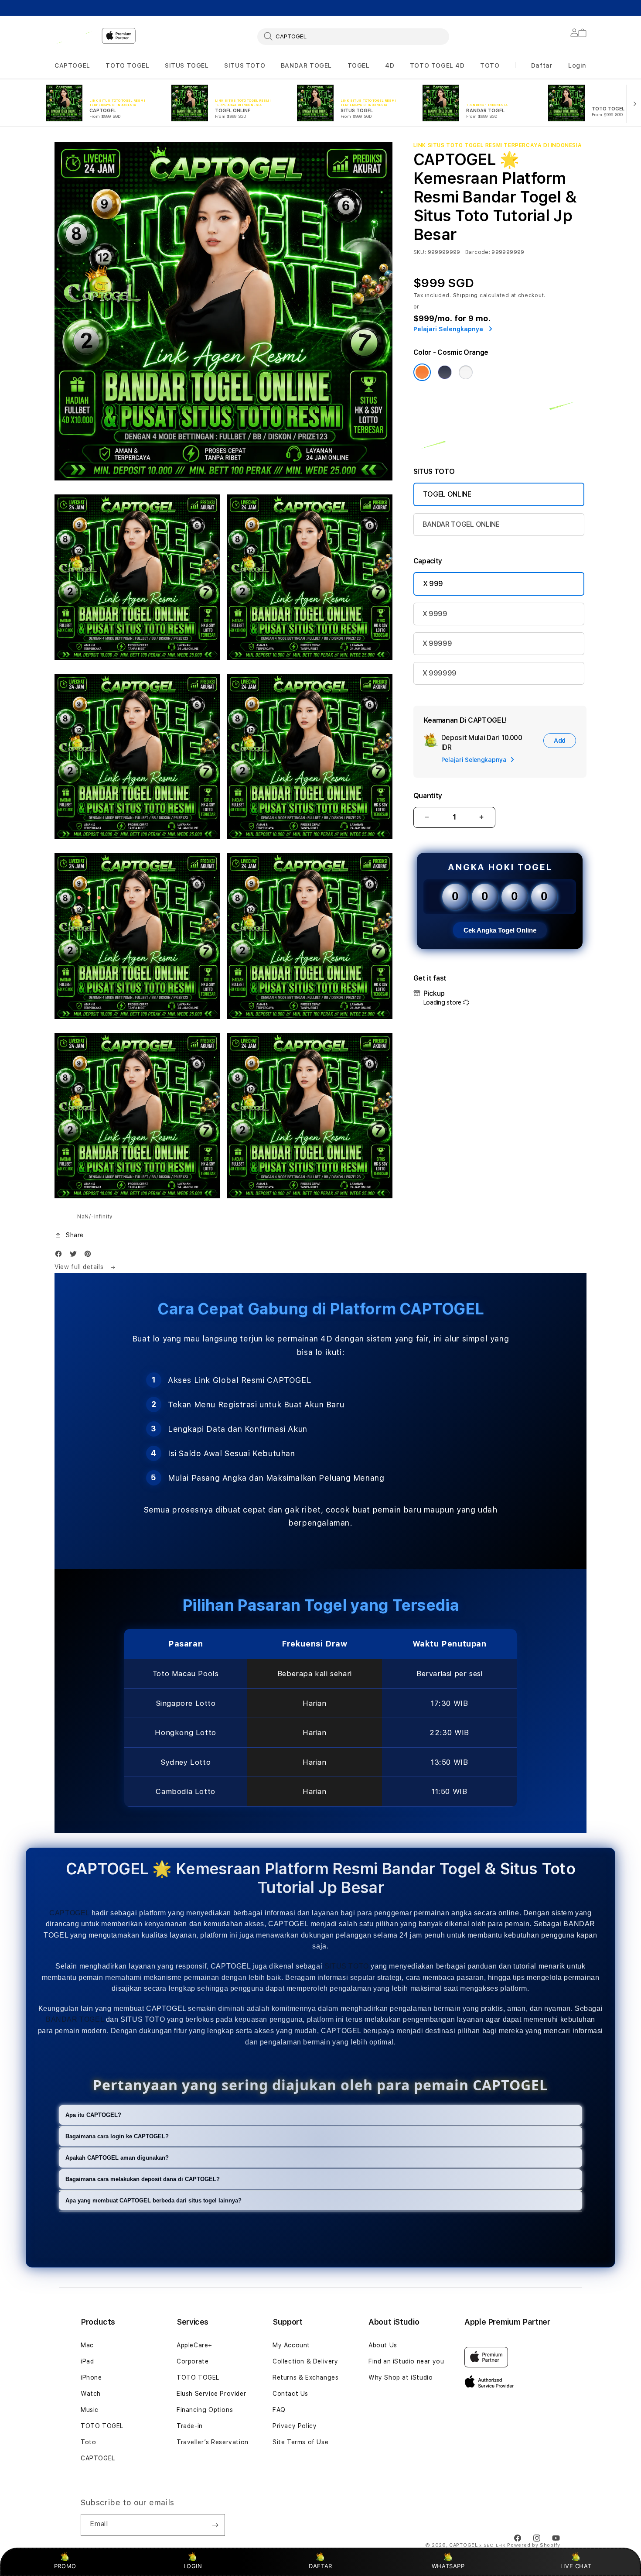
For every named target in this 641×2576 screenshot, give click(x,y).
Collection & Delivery (305, 2361)
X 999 (433, 584)
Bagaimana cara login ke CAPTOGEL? (117, 2136)
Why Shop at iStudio (401, 2377)
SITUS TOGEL (187, 65)
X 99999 (437, 643)
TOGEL (359, 65)
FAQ (279, 2410)
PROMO (65, 2566)
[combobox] (353, 36)
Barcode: (478, 252)
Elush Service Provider (211, 2394)
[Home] (75, 36)
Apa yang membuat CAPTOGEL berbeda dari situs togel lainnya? (153, 2200)
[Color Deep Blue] (445, 372)
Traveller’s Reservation (213, 2442)
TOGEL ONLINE (447, 494)
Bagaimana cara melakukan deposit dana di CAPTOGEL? (143, 2179)
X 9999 (435, 614)
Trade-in (190, 2426)
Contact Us (290, 2394)
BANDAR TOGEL (306, 65)
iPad (87, 2361)
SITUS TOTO (245, 65)
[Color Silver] (466, 372)
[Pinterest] (90, 1256)
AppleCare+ (194, 2345)
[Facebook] (61, 1256)
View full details (80, 1267)
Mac (87, 2345)
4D (390, 65)
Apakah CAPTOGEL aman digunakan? (117, 2158)
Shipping (466, 295)
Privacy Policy (295, 2426)
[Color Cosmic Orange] (422, 372)
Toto (88, 2442)
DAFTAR (320, 2566)
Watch (91, 2394)
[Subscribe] (215, 2525)
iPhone (91, 2377)
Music (90, 2410)
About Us (383, 2345)
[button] (72, 66)
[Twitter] (75, 1256)
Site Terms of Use (300, 2442)
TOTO (490, 65)
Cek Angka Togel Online (500, 930)
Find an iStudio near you (406, 2361)
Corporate (193, 2361)
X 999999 (440, 673)
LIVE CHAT (576, 2566)
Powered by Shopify (534, 2545)
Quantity (428, 796)
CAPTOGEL (72, 65)
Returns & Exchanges (305, 2377)
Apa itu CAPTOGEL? (93, 2115)
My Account (291, 2345)
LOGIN (193, 2566)
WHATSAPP (448, 2566)
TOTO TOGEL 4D (437, 65)
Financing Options (205, 2410)
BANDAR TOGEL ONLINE (461, 524)
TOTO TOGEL (127, 65)
